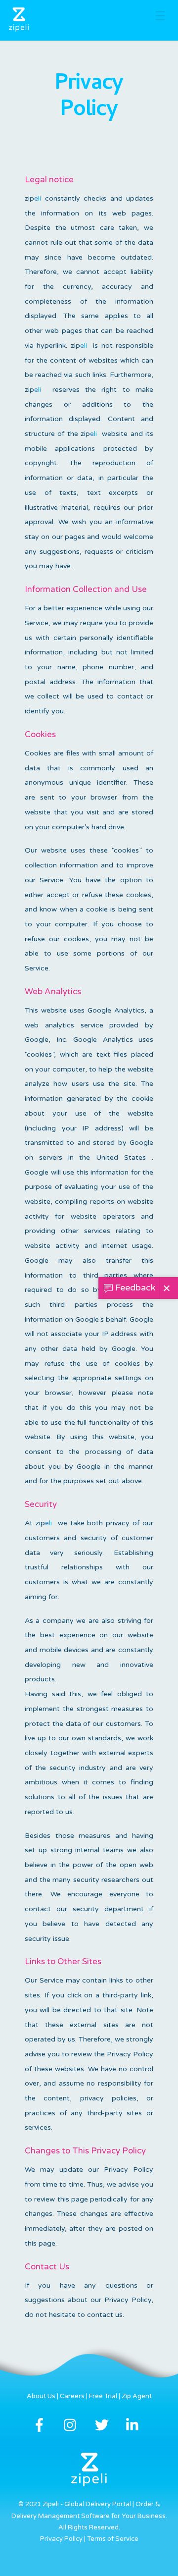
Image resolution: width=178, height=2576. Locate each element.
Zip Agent (137, 2396)
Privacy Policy (61, 2539)
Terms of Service (113, 2539)
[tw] (104, 2425)
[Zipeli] (19, 28)
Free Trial (103, 2396)
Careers (72, 2396)
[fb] (41, 2425)
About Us (41, 2396)
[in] (135, 2425)
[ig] (72, 2425)
